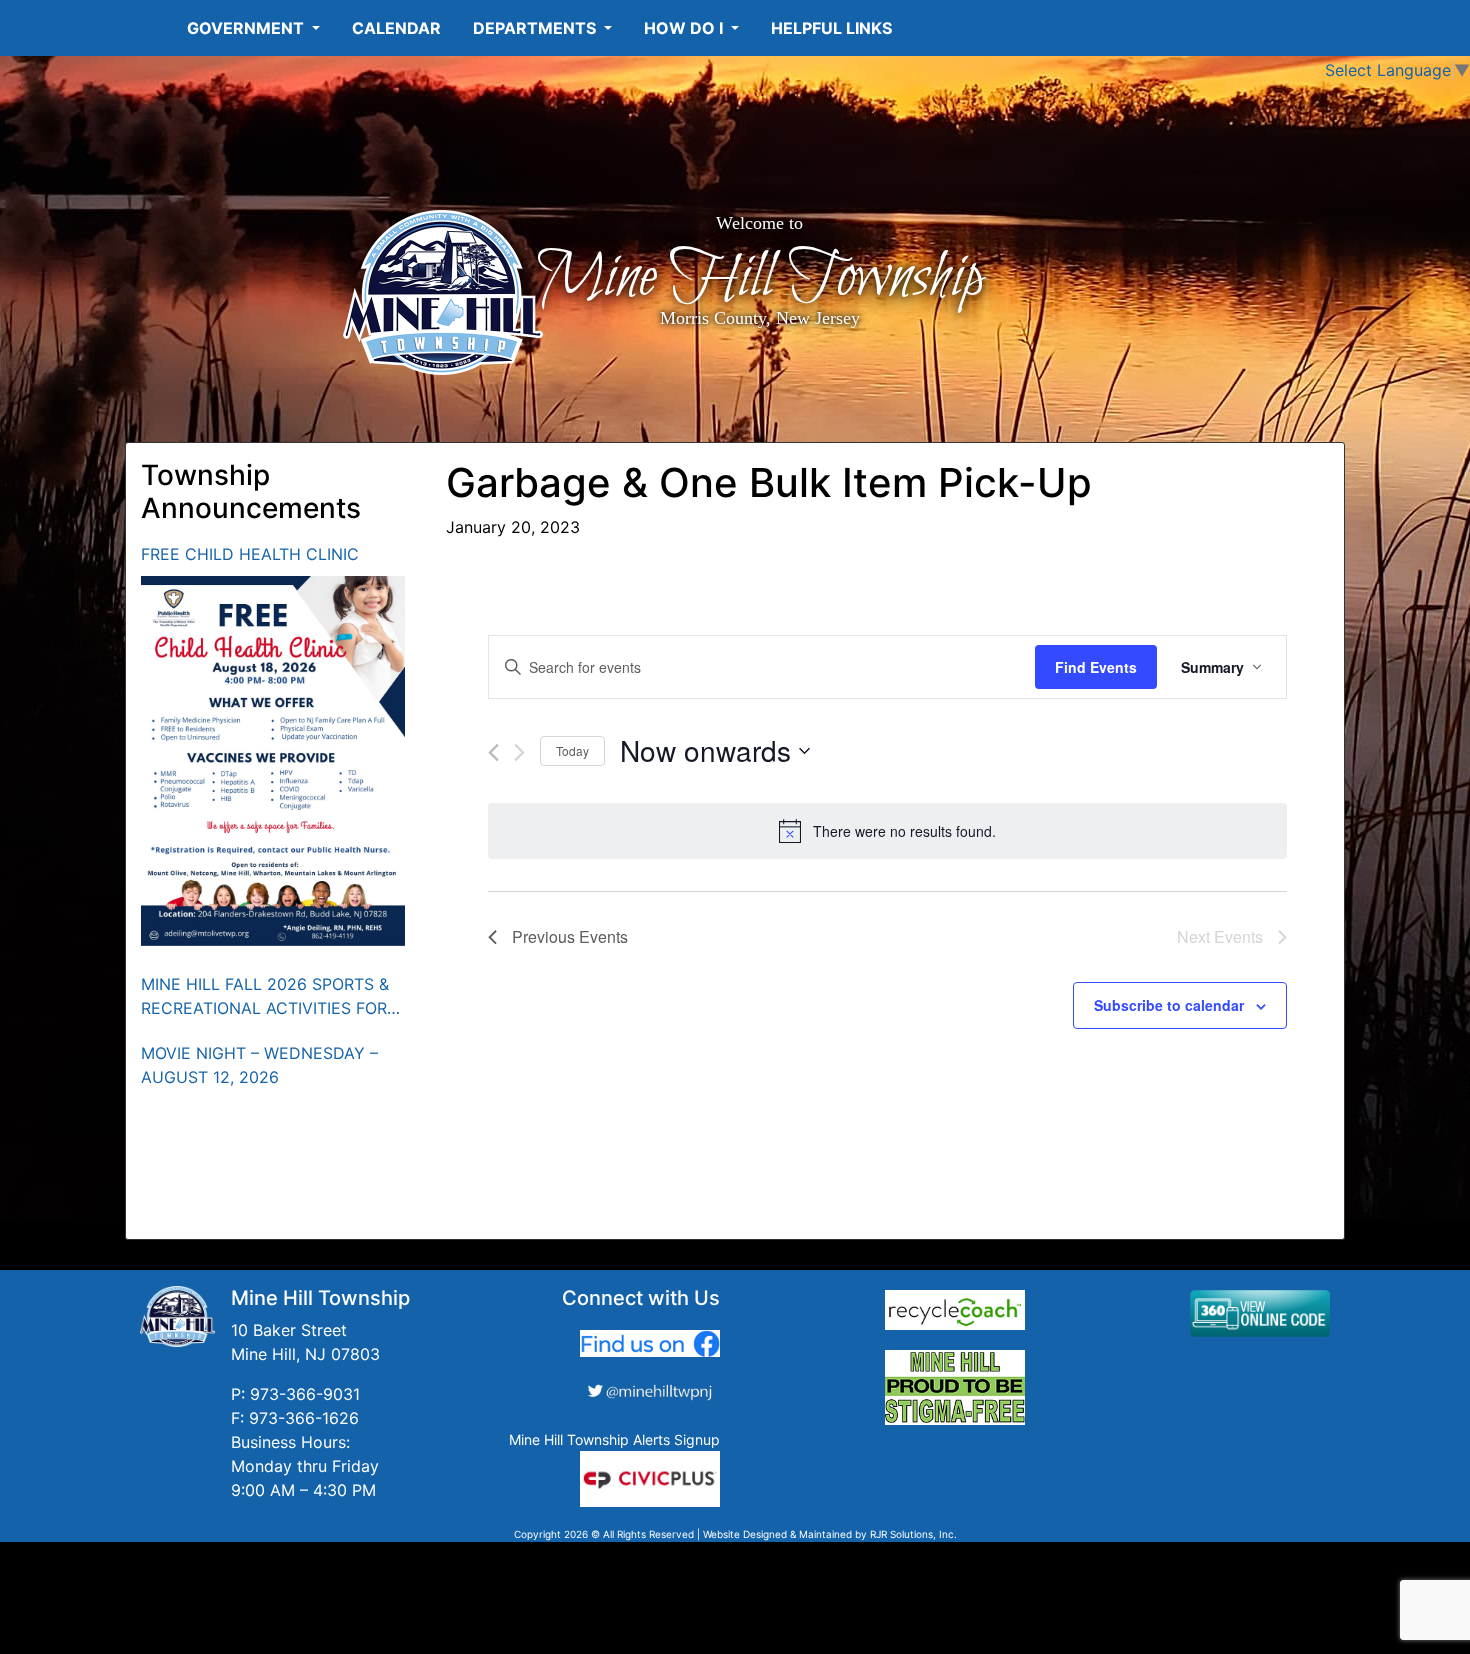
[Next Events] (519, 752)
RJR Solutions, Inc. (913, 1534)
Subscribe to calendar (1169, 1005)
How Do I (685, 28)
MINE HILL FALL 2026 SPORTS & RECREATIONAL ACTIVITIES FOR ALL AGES (265, 997)
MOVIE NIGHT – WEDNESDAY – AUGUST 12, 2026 (259, 1065)
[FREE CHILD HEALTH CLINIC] (273, 761)
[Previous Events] (493, 752)
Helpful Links (831, 28)
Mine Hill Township (759, 278)
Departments (536, 28)
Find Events (1096, 667)
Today (572, 750)
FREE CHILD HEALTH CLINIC (250, 554)
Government (247, 28)
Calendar (396, 28)
